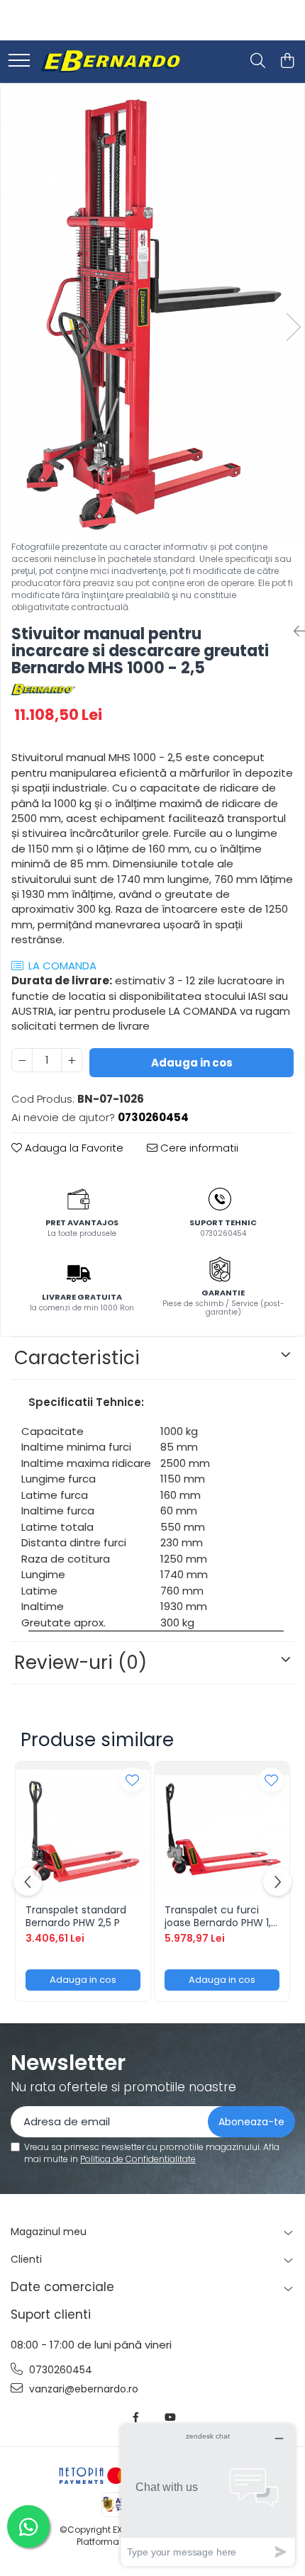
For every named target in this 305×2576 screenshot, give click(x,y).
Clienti (26, 2259)
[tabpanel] (152, 313)
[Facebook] (136, 2417)
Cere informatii (198, 1148)
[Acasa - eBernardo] (110, 62)
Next (293, 327)
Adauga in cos (192, 1063)
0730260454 (59, 2370)
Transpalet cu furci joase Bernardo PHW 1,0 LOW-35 (221, 1916)
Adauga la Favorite (73, 1148)
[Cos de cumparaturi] (287, 62)
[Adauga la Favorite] (132, 1780)
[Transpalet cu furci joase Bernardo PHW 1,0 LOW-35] (222, 1829)
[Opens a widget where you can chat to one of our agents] (208, 2495)
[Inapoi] (294, 631)
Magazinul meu (49, 2232)
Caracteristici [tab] (77, 1358)
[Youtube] (170, 2417)
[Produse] (19, 61)
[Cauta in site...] (258, 62)
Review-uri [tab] (81, 1663)
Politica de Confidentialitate (138, 2159)
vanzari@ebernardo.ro (82, 2389)
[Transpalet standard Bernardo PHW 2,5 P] (83, 1829)
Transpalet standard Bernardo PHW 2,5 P (76, 1916)
